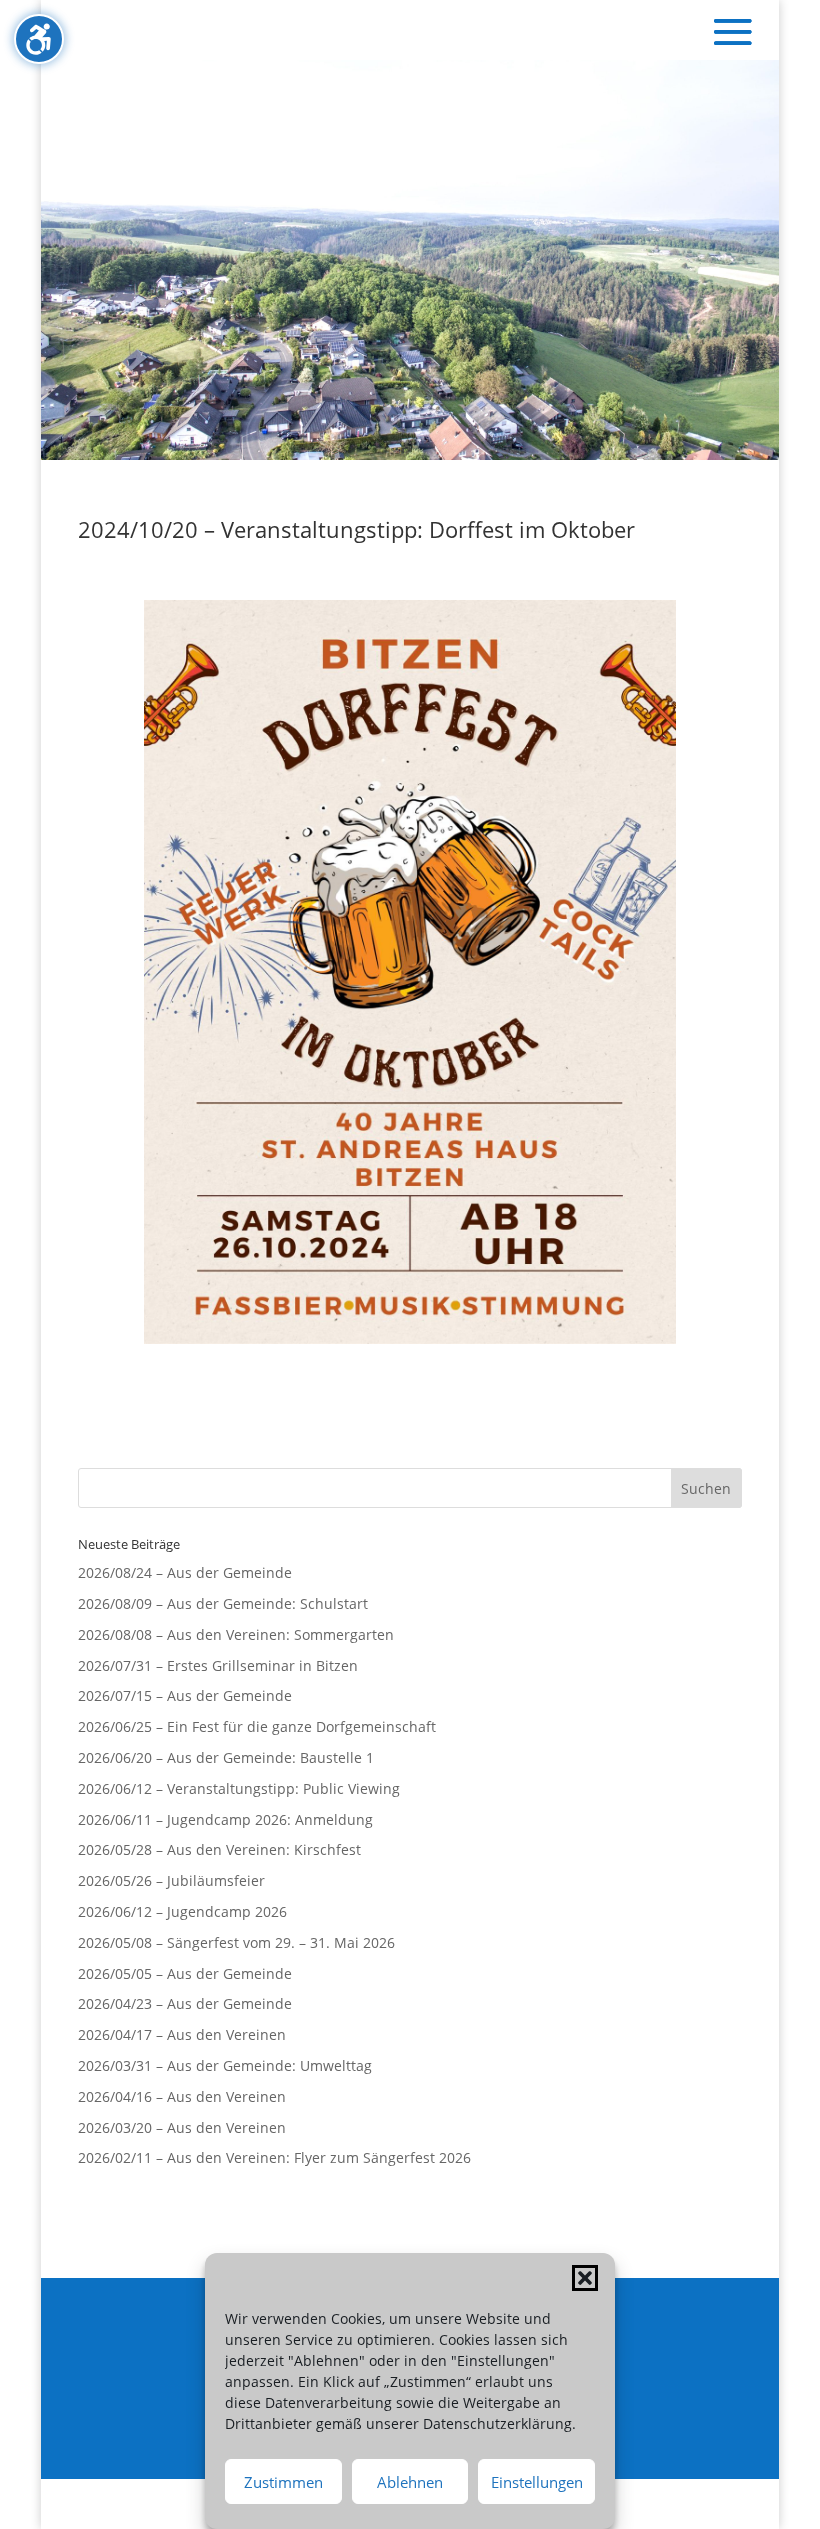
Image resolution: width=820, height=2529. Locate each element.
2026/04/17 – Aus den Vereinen (182, 2034)
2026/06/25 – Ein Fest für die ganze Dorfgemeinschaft (257, 1726)
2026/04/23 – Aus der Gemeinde (185, 2003)
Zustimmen (283, 2482)
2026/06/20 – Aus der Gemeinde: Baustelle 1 (226, 1757)
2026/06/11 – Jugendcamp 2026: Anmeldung (225, 1819)
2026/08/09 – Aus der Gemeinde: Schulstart (223, 1603)
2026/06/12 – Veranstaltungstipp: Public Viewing (239, 1788)
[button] (585, 2278)
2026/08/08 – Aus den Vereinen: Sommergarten (236, 1634)
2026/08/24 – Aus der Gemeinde (185, 1572)
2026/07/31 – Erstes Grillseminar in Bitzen (218, 1665)
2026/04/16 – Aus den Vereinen (182, 2096)
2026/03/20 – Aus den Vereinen (182, 2127)
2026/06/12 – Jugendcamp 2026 (182, 1911)
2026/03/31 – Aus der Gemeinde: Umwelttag (225, 2065)
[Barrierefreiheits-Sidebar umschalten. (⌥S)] (39, 39)
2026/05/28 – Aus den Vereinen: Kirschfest (219, 1849)
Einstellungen (537, 2482)
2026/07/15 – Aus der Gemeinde (185, 1695)
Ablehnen (410, 2482)
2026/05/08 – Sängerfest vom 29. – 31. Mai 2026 (236, 1942)
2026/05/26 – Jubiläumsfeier (171, 1880)
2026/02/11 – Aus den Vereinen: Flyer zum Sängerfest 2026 (274, 2157)
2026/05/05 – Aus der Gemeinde (185, 1973)
